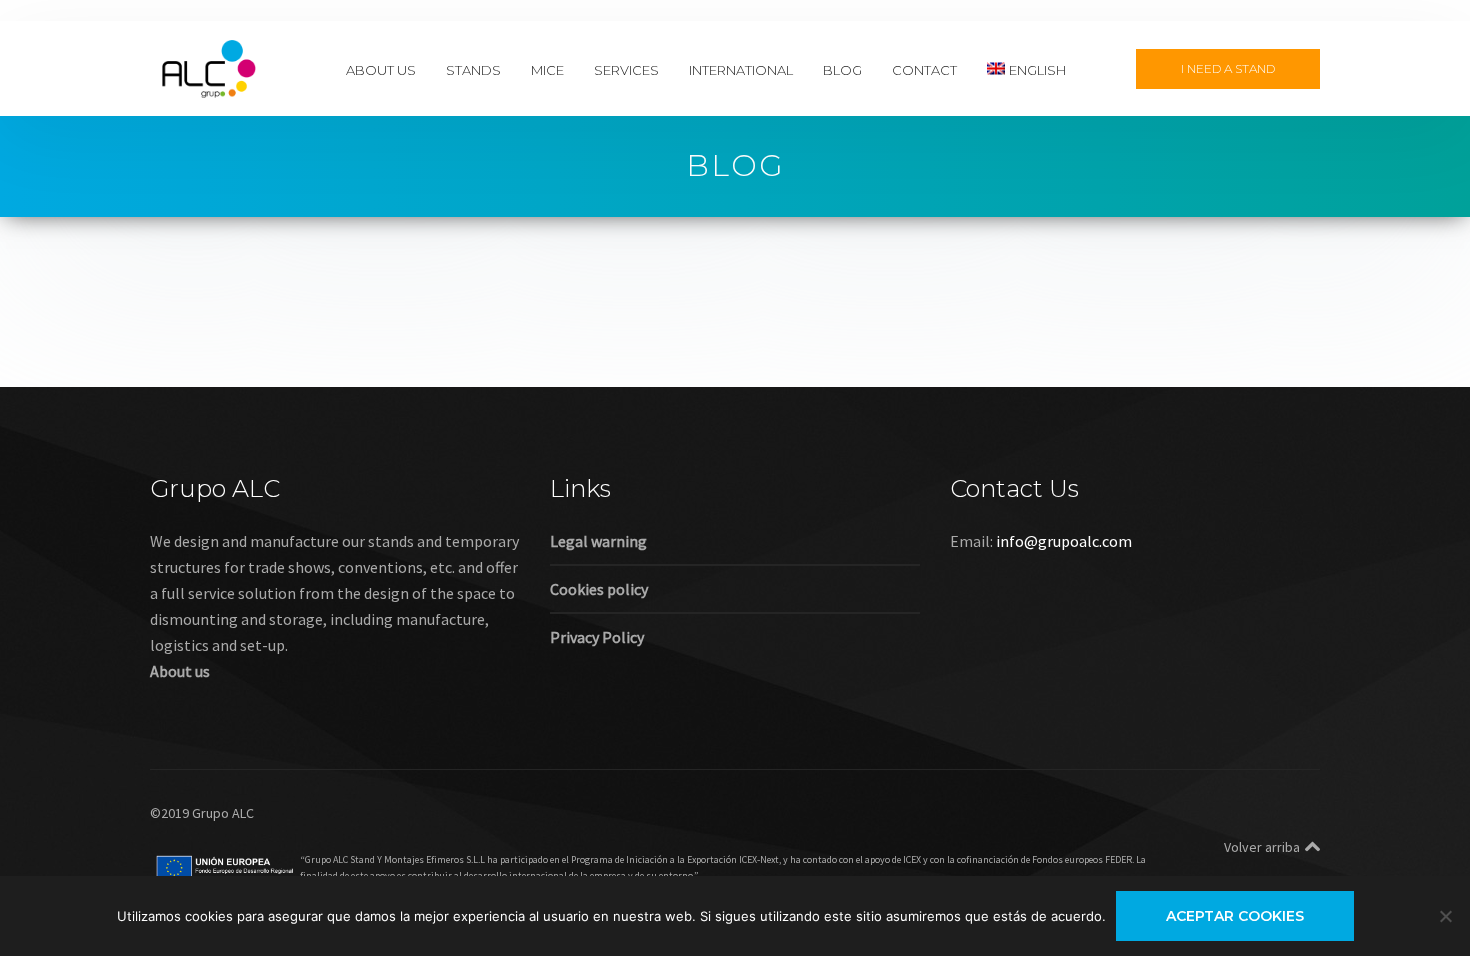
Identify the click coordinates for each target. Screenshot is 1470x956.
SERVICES (626, 69)
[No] (1445, 916)
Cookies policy (599, 589)
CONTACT (924, 69)
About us (180, 671)
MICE (547, 69)
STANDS (473, 69)
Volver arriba (1262, 847)
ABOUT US (381, 69)
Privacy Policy (597, 637)
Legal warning (598, 541)
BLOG (842, 69)
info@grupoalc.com (1064, 541)
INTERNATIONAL (741, 69)
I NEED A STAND (1228, 68)
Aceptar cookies (1235, 916)
